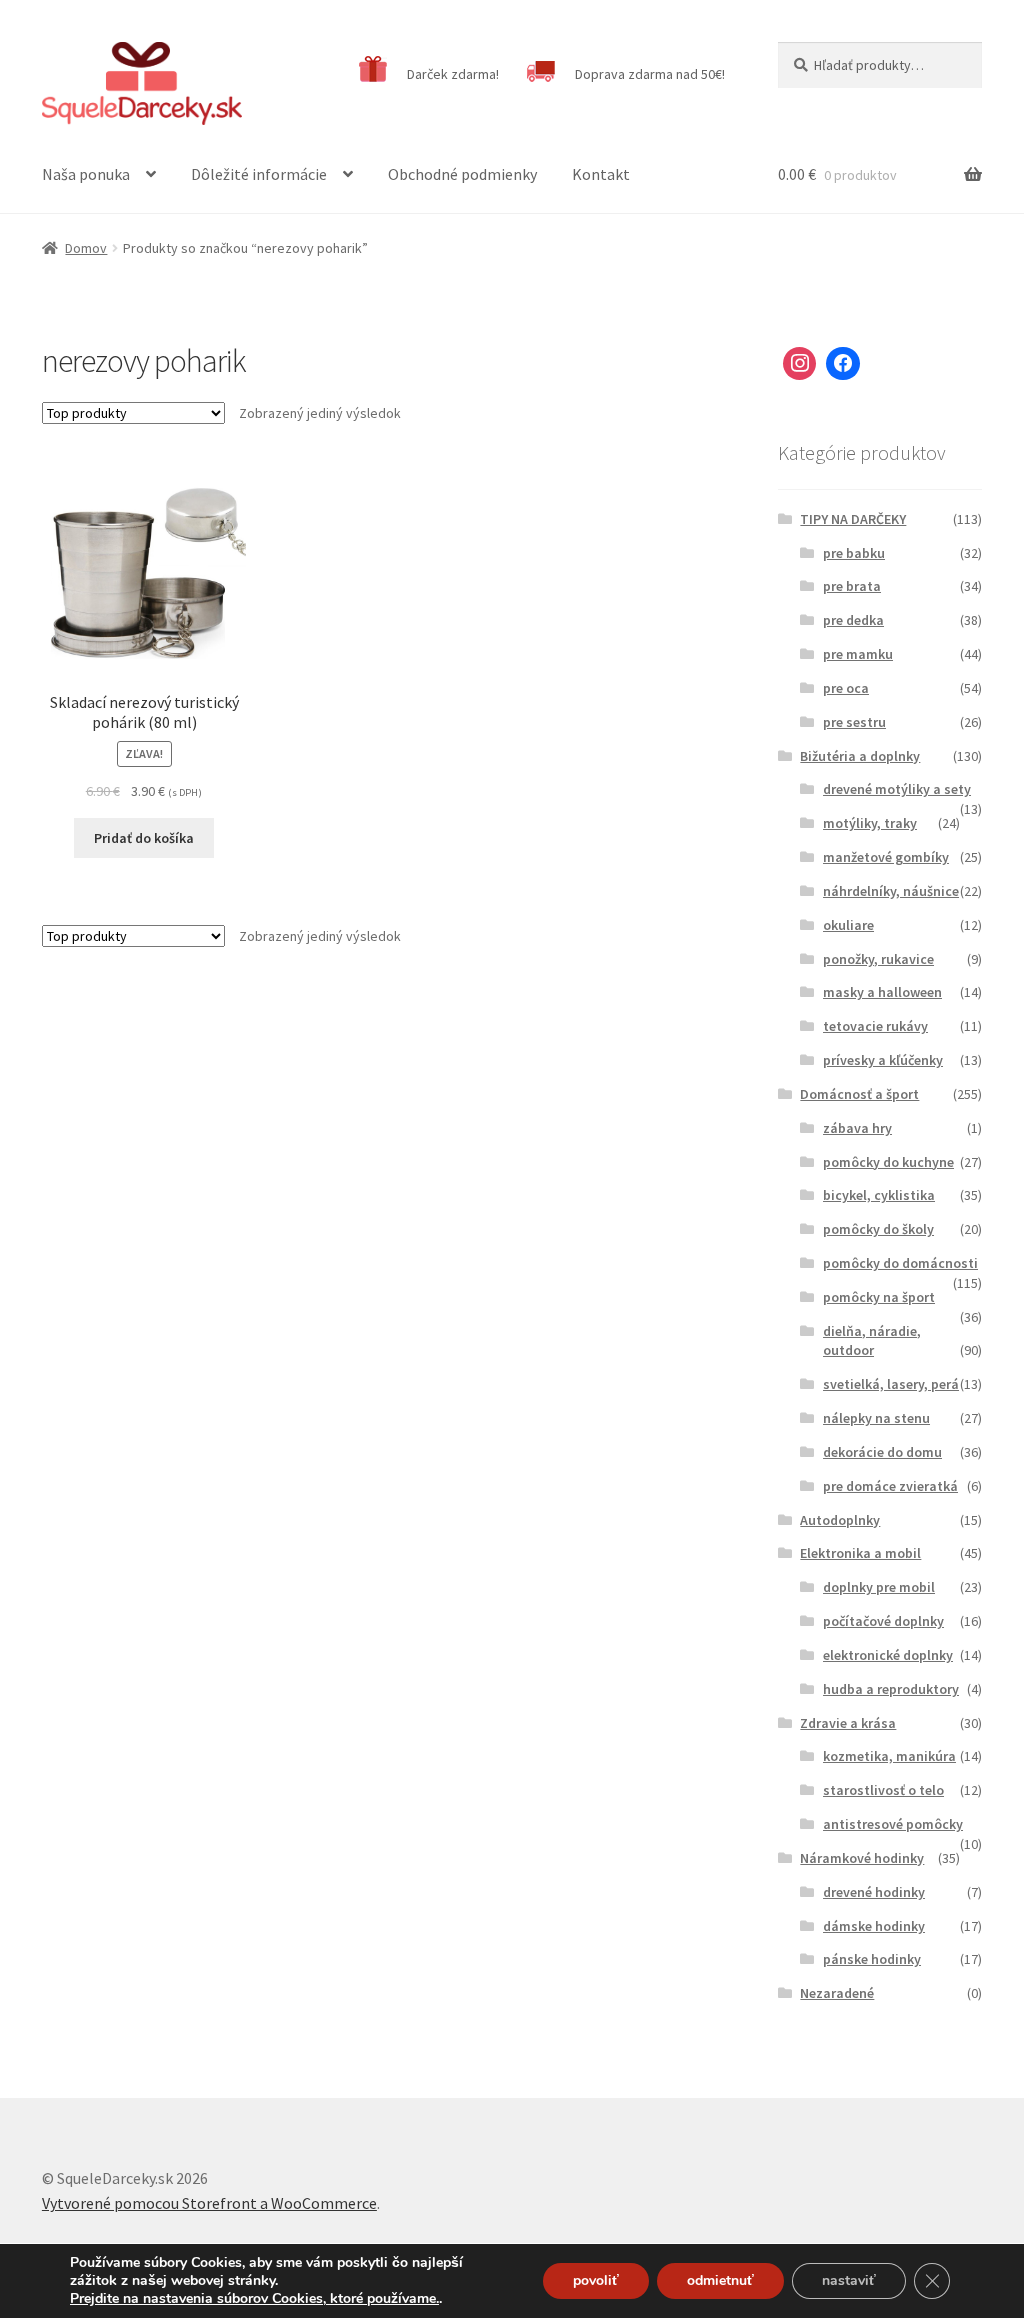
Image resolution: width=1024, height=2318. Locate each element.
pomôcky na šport (879, 1297)
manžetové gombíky (886, 857)
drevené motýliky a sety (897, 789)
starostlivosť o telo (883, 1790)
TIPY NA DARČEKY (853, 519)
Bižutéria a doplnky (860, 756)
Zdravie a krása (848, 1723)
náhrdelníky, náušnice (891, 891)
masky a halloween (882, 992)
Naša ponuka (86, 174)
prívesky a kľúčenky (883, 1060)
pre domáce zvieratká (890, 1486)
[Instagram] (800, 364)
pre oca (846, 688)
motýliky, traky (870, 823)
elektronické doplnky (888, 1655)
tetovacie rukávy (875, 1026)
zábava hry (857, 1128)
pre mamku (858, 654)
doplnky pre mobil (879, 1587)
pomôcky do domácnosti (900, 1263)
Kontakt (601, 174)
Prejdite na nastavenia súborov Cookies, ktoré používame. (254, 2299)
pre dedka (853, 620)
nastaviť (849, 2280)
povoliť (596, 2280)
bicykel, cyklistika (879, 1195)
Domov (86, 248)
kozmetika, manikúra (889, 1756)
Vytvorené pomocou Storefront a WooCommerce (209, 2203)
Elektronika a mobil (860, 1553)
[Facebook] (843, 364)
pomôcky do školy (878, 1229)
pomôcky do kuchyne (888, 1162)
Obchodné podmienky (462, 174)
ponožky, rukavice (878, 959)
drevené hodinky (874, 1892)
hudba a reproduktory (891, 1689)
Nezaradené (837, 1993)
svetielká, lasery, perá (891, 1384)
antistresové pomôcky (893, 1824)
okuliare (848, 925)
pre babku (854, 553)
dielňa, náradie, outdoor (872, 1341)
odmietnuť (720, 2280)
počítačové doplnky (883, 1621)
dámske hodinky (874, 1926)
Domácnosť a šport (859, 1094)
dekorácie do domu (882, 1452)
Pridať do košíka (144, 838)
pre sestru (854, 722)
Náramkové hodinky (862, 1858)
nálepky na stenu (876, 1418)
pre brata (852, 586)
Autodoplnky (840, 1520)
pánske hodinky (872, 1959)
